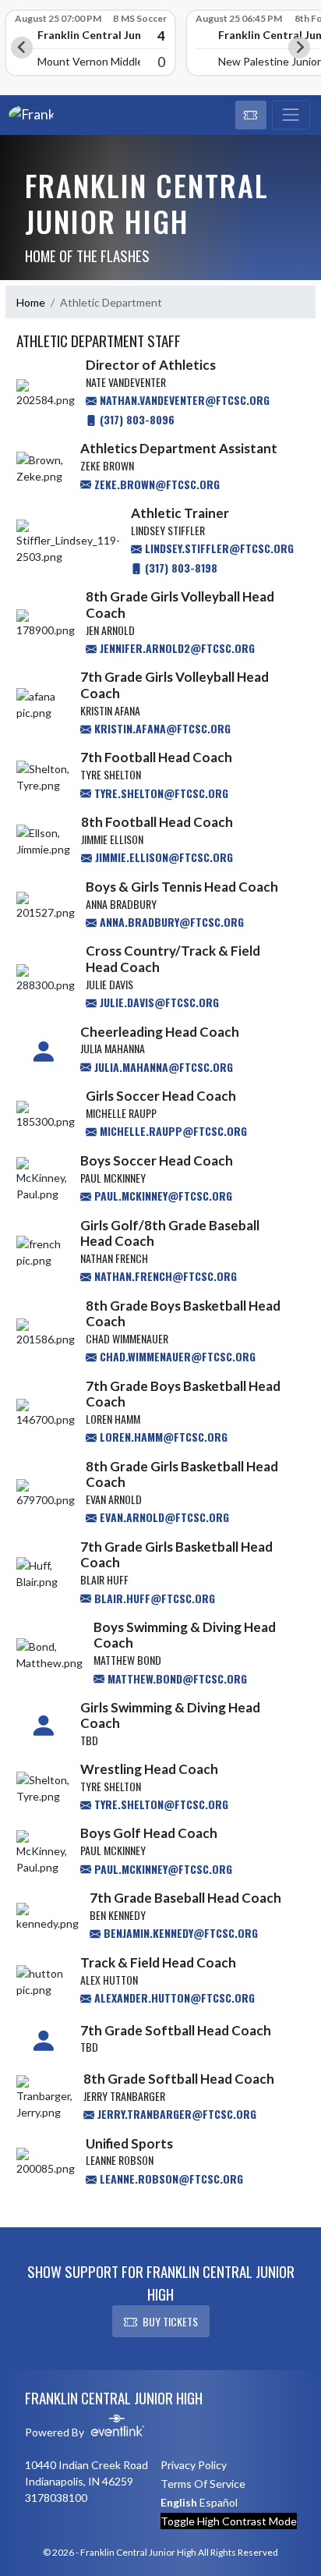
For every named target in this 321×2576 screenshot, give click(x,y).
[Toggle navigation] (291, 115)
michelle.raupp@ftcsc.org (172, 1131)
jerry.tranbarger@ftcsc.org (175, 2114)
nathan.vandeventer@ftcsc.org (183, 400)
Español (219, 2502)
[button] (251, 115)
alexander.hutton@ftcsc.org (173, 1998)
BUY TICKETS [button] (170, 2321)
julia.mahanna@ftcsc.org (162, 1067)
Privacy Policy (194, 2465)
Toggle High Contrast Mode (229, 2521)
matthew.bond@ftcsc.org (176, 1678)
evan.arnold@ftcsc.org (163, 1517)
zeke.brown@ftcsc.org (155, 484)
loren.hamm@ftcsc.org (162, 1437)
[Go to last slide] (22, 48)
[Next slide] (299, 48)
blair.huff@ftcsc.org (153, 1598)
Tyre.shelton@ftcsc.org (160, 1804)
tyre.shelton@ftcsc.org (160, 793)
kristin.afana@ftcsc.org (161, 728)
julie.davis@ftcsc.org (158, 1002)
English (179, 2502)
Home (31, 302)
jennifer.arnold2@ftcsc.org (176, 648)
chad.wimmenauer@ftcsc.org (176, 1356)
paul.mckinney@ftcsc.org (162, 1196)
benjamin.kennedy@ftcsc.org (179, 1933)
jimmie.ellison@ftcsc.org (162, 857)
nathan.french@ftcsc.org (164, 1276)
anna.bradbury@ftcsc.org (170, 922)
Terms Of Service (203, 2484)
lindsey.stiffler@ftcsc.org (218, 548)
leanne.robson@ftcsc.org (170, 2179)
